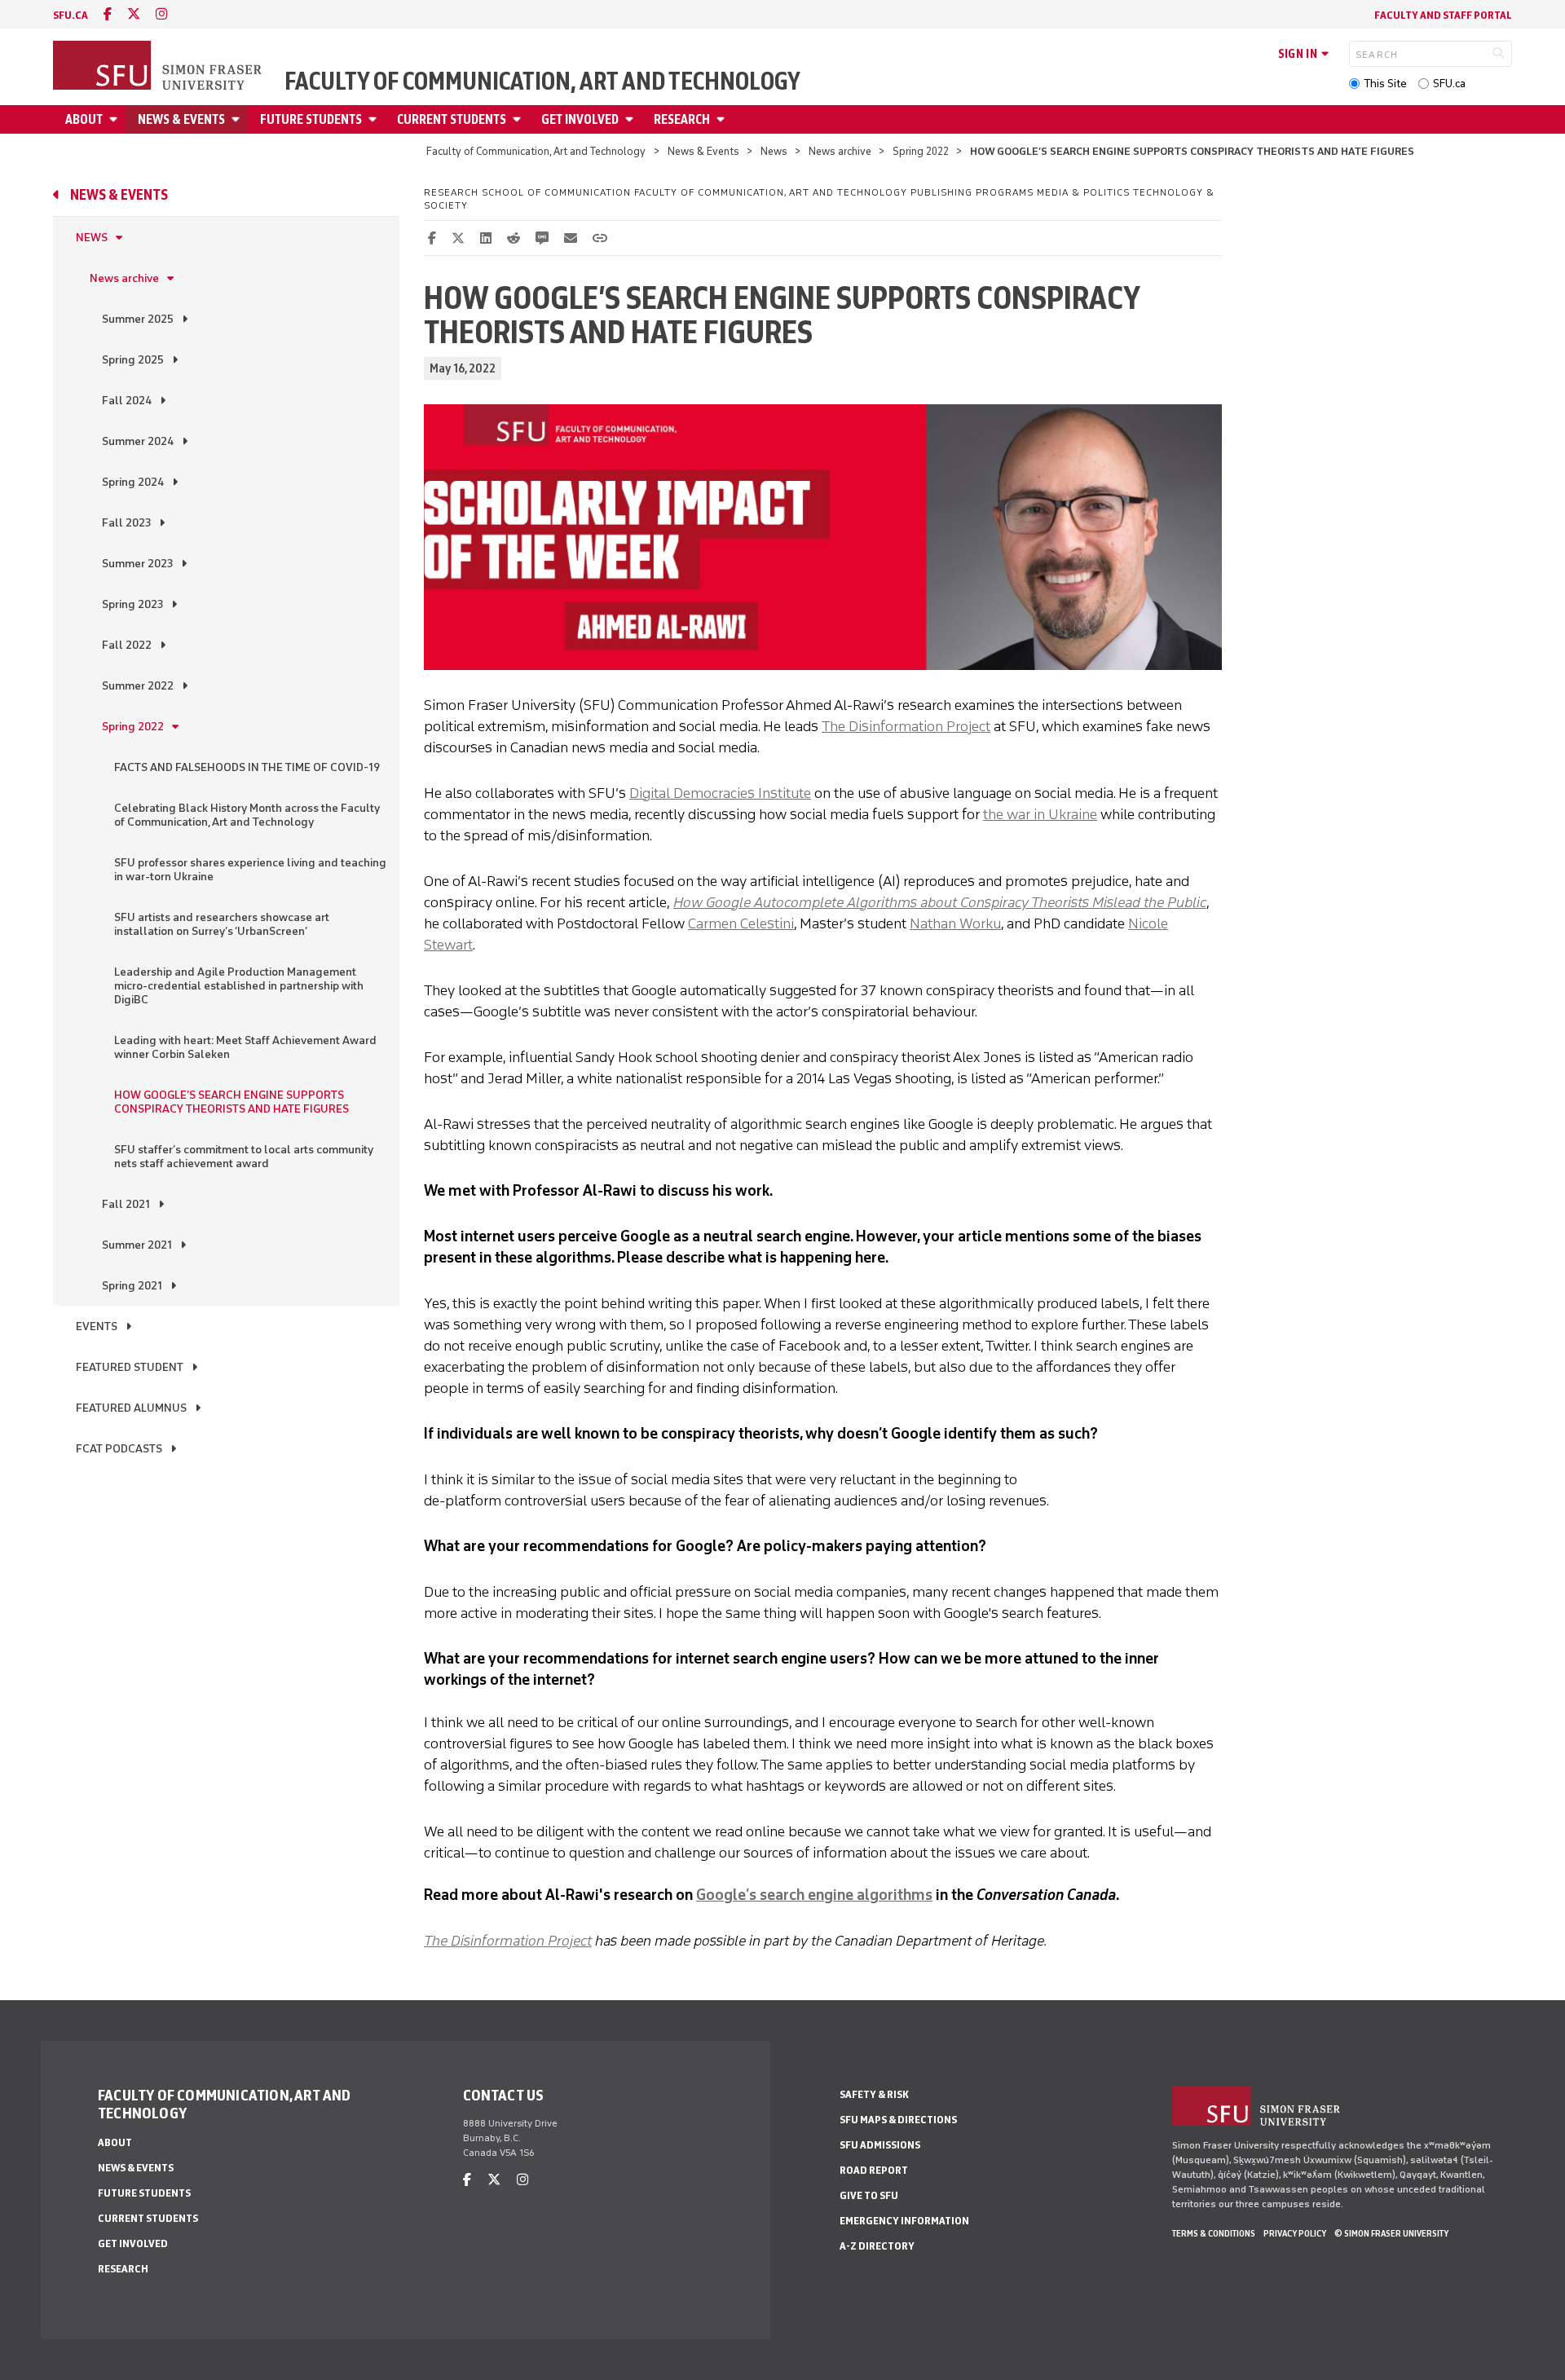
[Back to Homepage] (159, 67)
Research (682, 119)
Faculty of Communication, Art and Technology (542, 82)
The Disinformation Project (906, 726)
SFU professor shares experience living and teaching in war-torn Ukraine (250, 870)
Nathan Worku (955, 923)
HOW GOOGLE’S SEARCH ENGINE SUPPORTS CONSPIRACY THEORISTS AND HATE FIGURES (231, 1102)
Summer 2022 (138, 686)
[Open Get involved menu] (632, 119)
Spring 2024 (133, 482)
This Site (1385, 84)
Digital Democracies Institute (720, 793)
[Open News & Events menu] (238, 119)
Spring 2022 (921, 151)
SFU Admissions (880, 2145)
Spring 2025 (133, 360)
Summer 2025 (138, 319)
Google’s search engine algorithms (814, 1895)
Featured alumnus (131, 1408)
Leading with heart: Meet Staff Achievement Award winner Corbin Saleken (245, 1047)
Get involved (580, 119)
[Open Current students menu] (519, 119)
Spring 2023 (132, 604)
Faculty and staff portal (1443, 15)
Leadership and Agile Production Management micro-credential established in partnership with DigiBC (239, 986)
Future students (311, 119)
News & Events (181, 119)
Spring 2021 (132, 1286)
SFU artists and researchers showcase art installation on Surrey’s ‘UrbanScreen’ (222, 924)
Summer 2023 (137, 564)
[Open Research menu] (723, 119)
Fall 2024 (127, 401)
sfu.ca (71, 15)
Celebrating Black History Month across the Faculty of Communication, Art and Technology (247, 815)
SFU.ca (1449, 84)
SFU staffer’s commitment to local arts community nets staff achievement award (244, 1157)
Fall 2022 (127, 645)
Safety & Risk (874, 2094)
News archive (840, 151)
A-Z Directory (877, 2246)
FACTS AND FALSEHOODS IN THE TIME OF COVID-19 (247, 767)
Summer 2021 (137, 1245)
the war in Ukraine (1040, 814)
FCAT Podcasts (119, 1449)
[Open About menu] (116, 119)
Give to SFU (869, 2195)
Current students (452, 119)
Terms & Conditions (1214, 2233)
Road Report (874, 2170)
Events (97, 1327)
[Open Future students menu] (375, 119)
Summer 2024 (138, 441)
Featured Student (130, 1367)
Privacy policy (1295, 2233)
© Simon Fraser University (1391, 2233)
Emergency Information (904, 2221)
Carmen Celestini (741, 923)
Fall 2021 (126, 1204)
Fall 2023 (126, 523)
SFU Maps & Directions (898, 2120)
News (774, 151)
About (84, 119)
